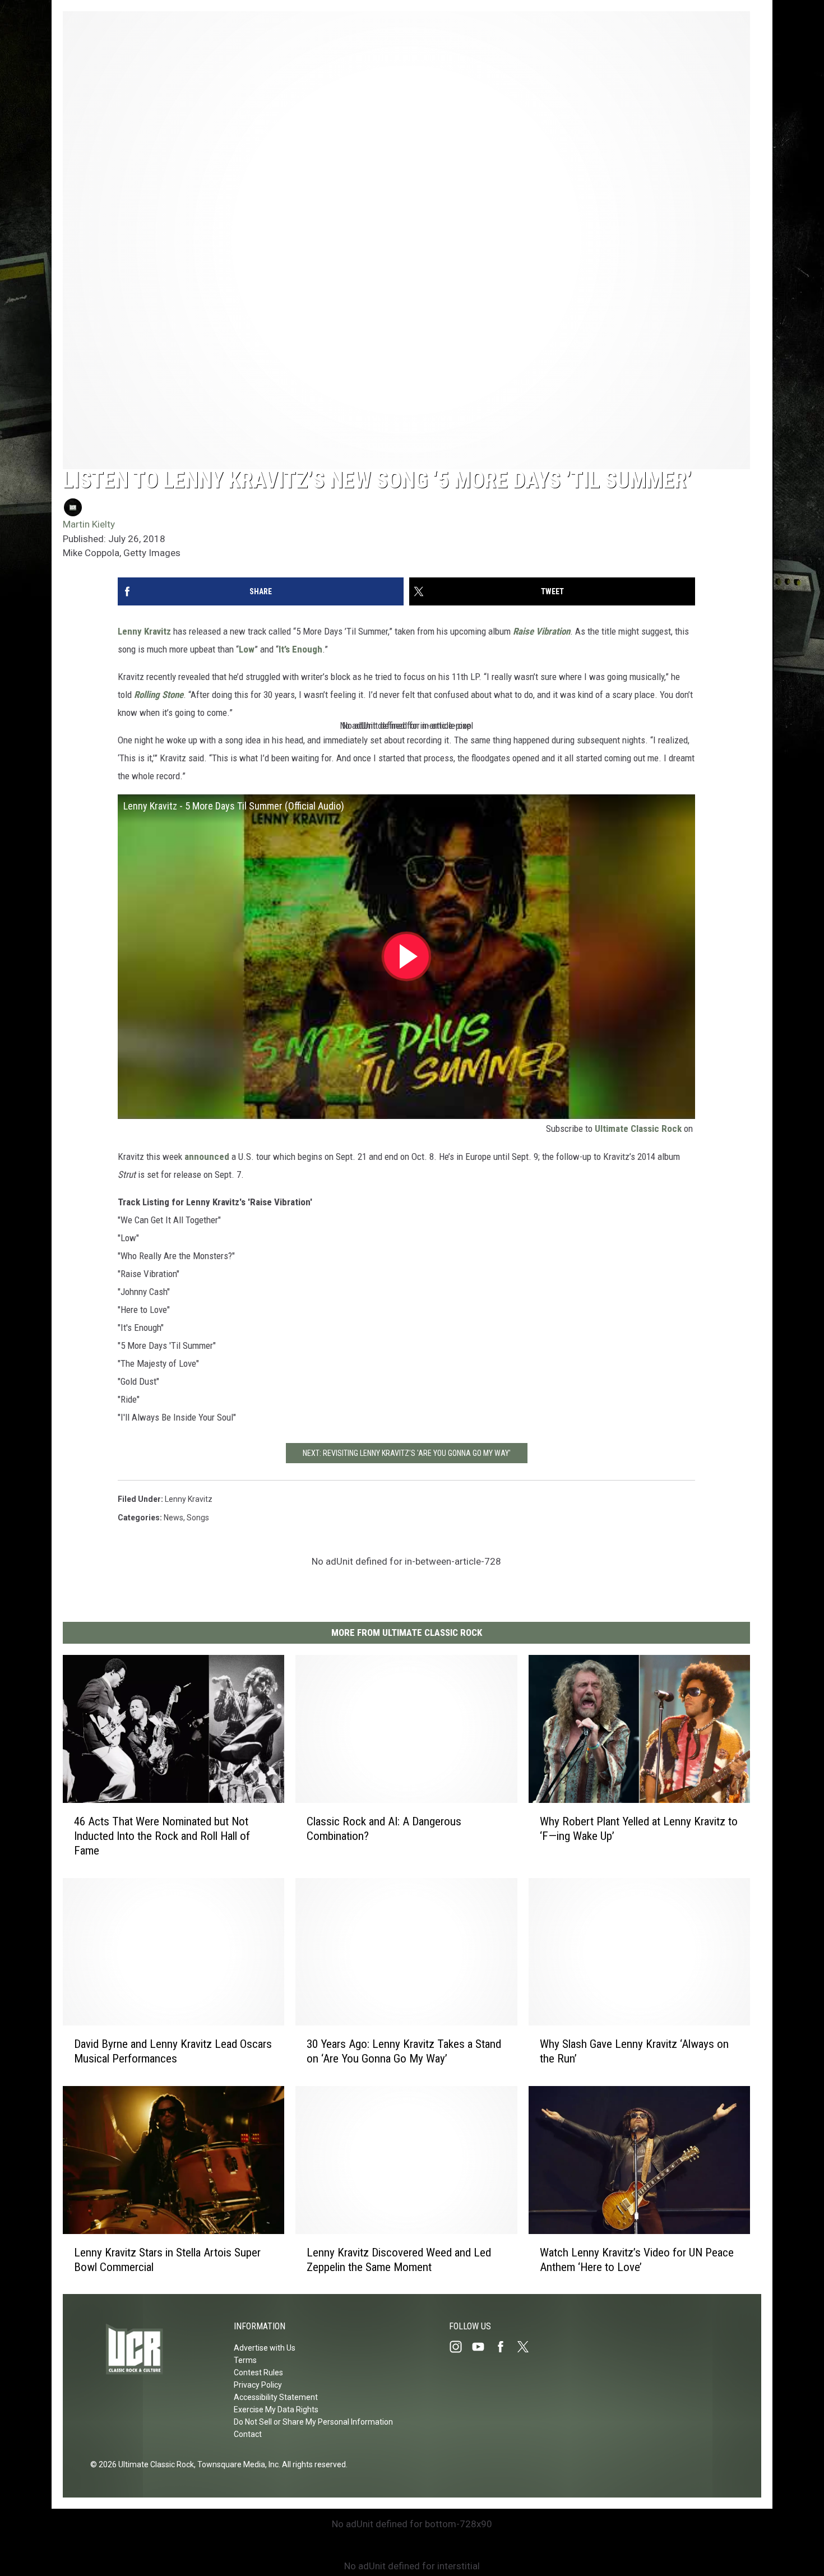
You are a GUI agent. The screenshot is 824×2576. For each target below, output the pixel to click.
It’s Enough (300, 649)
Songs (198, 1518)
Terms (245, 2360)
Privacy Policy (258, 2385)
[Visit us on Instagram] (460, 2347)
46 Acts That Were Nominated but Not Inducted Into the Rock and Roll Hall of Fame (162, 1835)
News (173, 1518)
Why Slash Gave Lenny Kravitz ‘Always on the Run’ (634, 2051)
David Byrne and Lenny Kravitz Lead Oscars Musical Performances (173, 2051)
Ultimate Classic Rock (638, 1129)
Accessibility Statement (276, 2397)
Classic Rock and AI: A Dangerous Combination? (384, 1828)
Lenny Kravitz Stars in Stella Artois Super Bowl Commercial (167, 2259)
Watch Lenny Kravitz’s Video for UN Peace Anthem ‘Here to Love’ (637, 2259)
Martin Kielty (89, 524)
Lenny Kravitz (144, 631)
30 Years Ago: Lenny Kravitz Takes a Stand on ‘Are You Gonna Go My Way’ (404, 2051)
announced (207, 1157)
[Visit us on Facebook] (505, 2347)
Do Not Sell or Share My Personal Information (313, 2422)
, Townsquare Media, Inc (236, 2464)
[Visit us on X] (527, 2347)
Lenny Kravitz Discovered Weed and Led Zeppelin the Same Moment (399, 2259)
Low (247, 649)
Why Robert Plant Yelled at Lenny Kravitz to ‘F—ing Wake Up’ (639, 1828)
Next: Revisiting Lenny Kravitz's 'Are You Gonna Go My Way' (407, 1453)
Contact (248, 2434)
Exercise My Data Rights (276, 2409)
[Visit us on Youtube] (483, 2347)
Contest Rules (258, 2372)
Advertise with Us (265, 2348)
